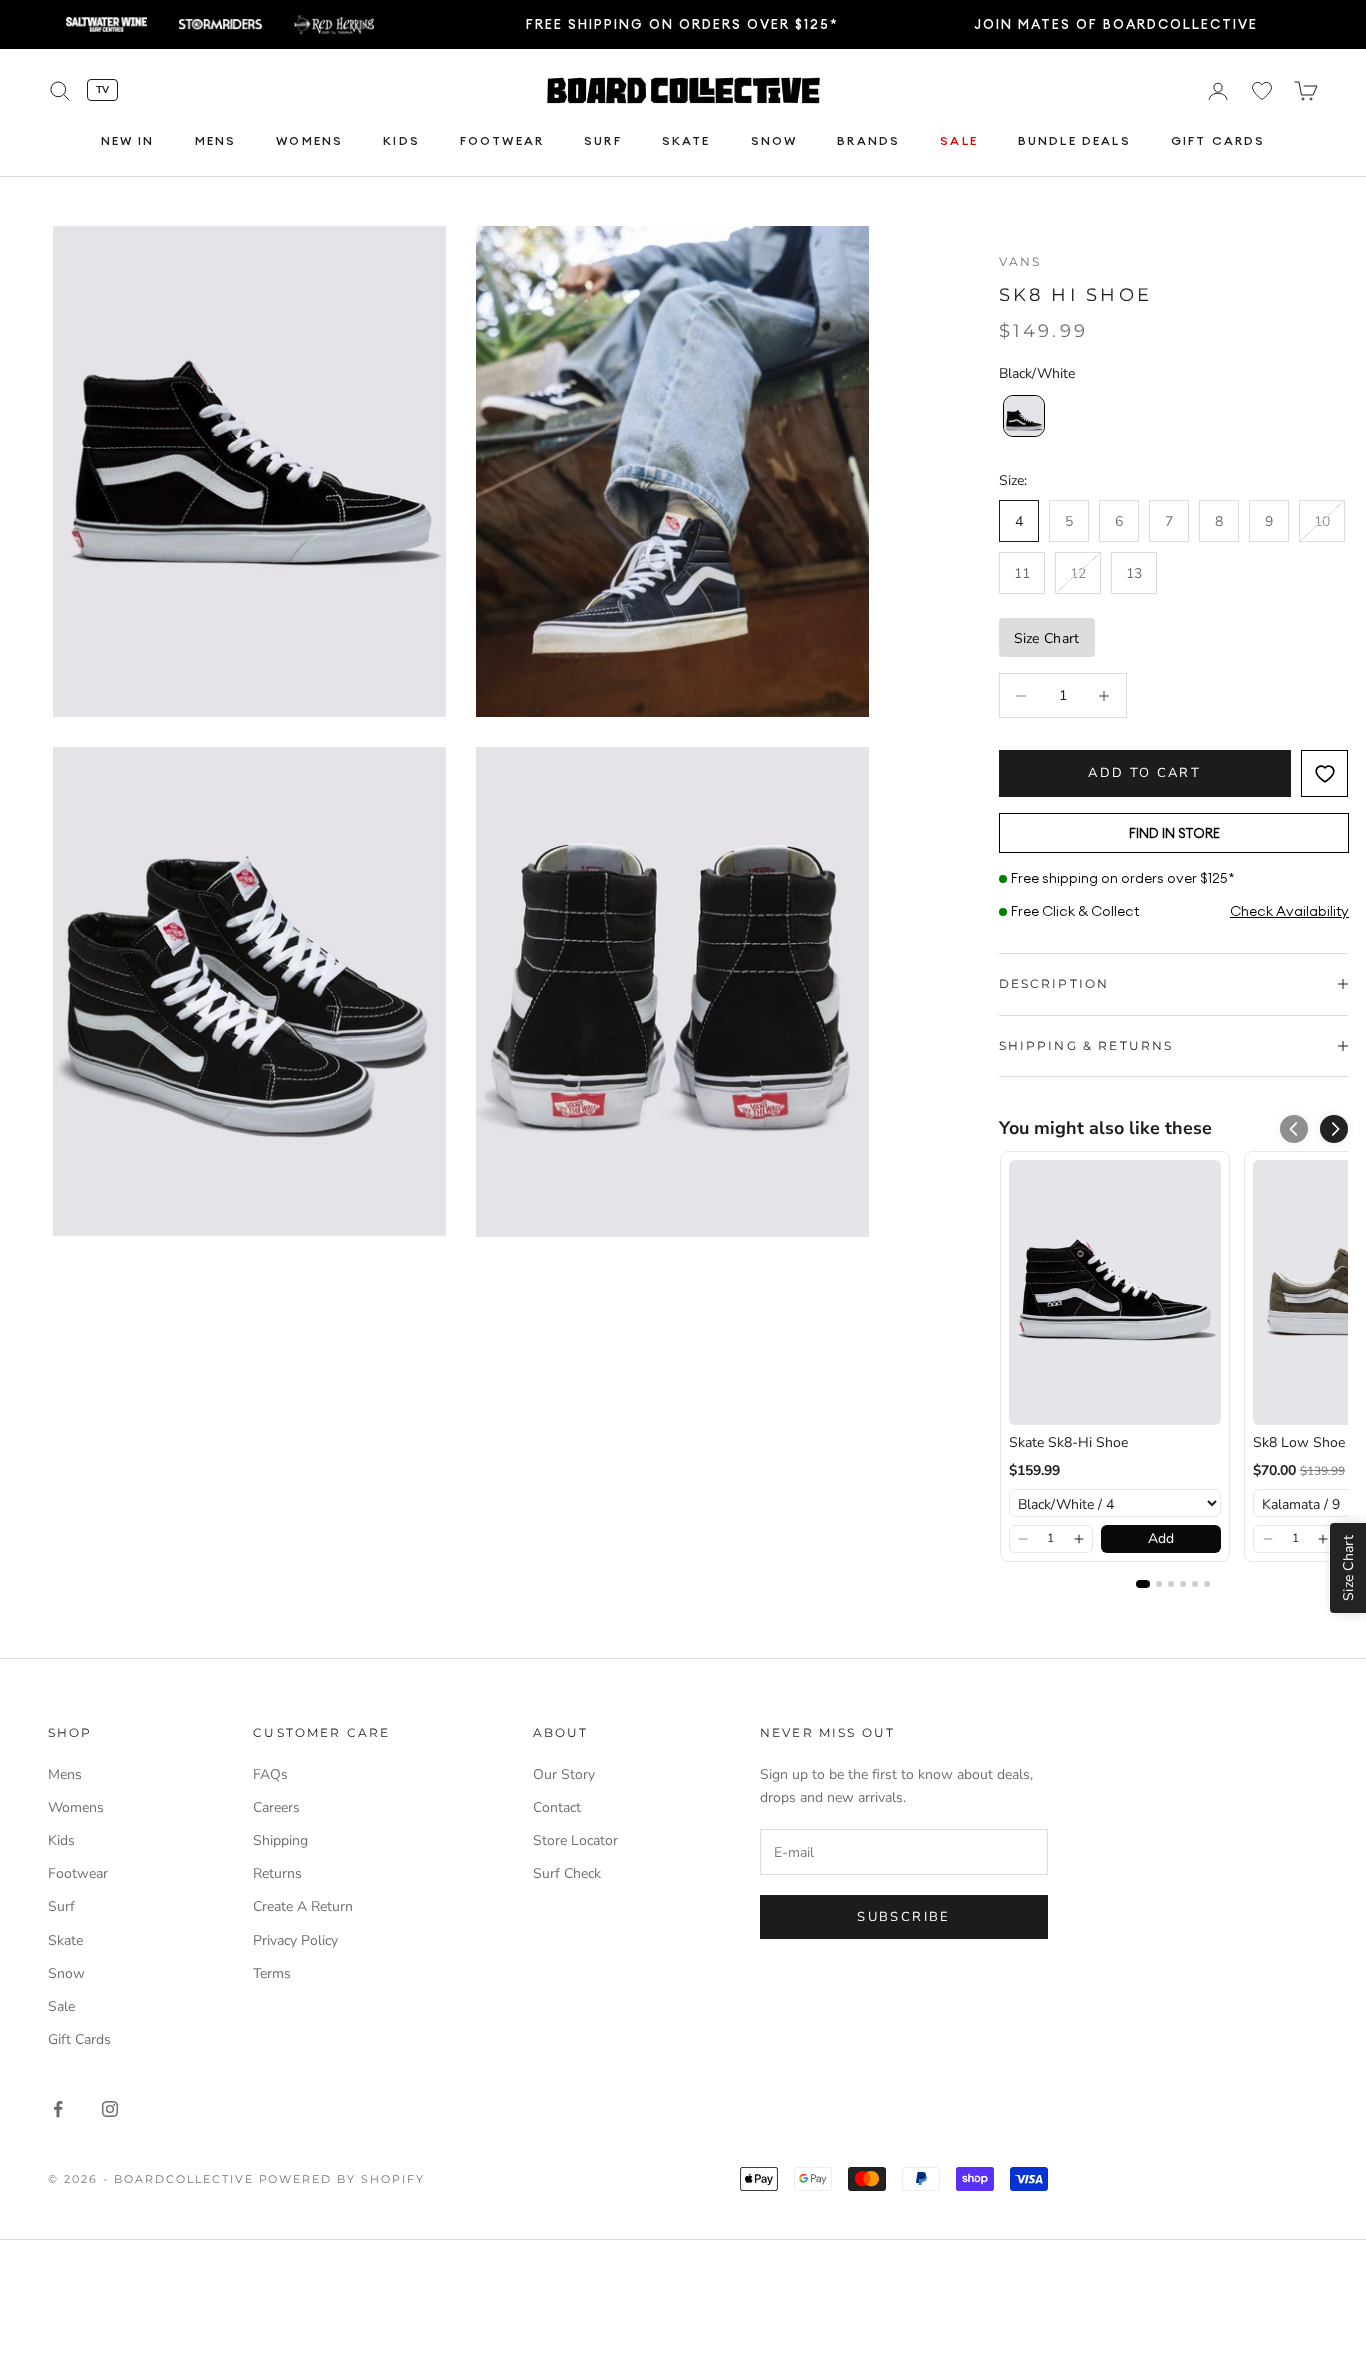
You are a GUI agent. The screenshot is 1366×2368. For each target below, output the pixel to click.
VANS (1020, 261)
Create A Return (303, 1906)
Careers (276, 1807)
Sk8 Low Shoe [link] (1299, 1442)
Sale (959, 141)
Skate (686, 141)
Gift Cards (1218, 141)
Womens (309, 141)
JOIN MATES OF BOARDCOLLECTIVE (1116, 24)
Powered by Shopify (342, 2179)
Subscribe (903, 1917)
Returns (277, 1873)
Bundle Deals (1074, 141)
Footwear (502, 141)
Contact (557, 1807)
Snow (774, 141)
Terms (272, 1973)
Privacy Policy (295, 1940)
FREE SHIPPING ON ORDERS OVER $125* (682, 24)
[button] (1334, 1129)
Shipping (280, 1840)
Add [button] (1161, 1538)
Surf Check (567, 1873)
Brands (868, 141)
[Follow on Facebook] (58, 2109)
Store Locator (575, 1840)
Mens (216, 141)
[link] (1115, 1292)
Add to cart (1144, 773)
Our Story (564, 1774)
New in (128, 141)
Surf (603, 141)
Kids (401, 141)
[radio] (1022, 416)
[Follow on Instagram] (110, 2109)
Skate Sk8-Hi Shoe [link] (1068, 1442)
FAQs (270, 1774)
